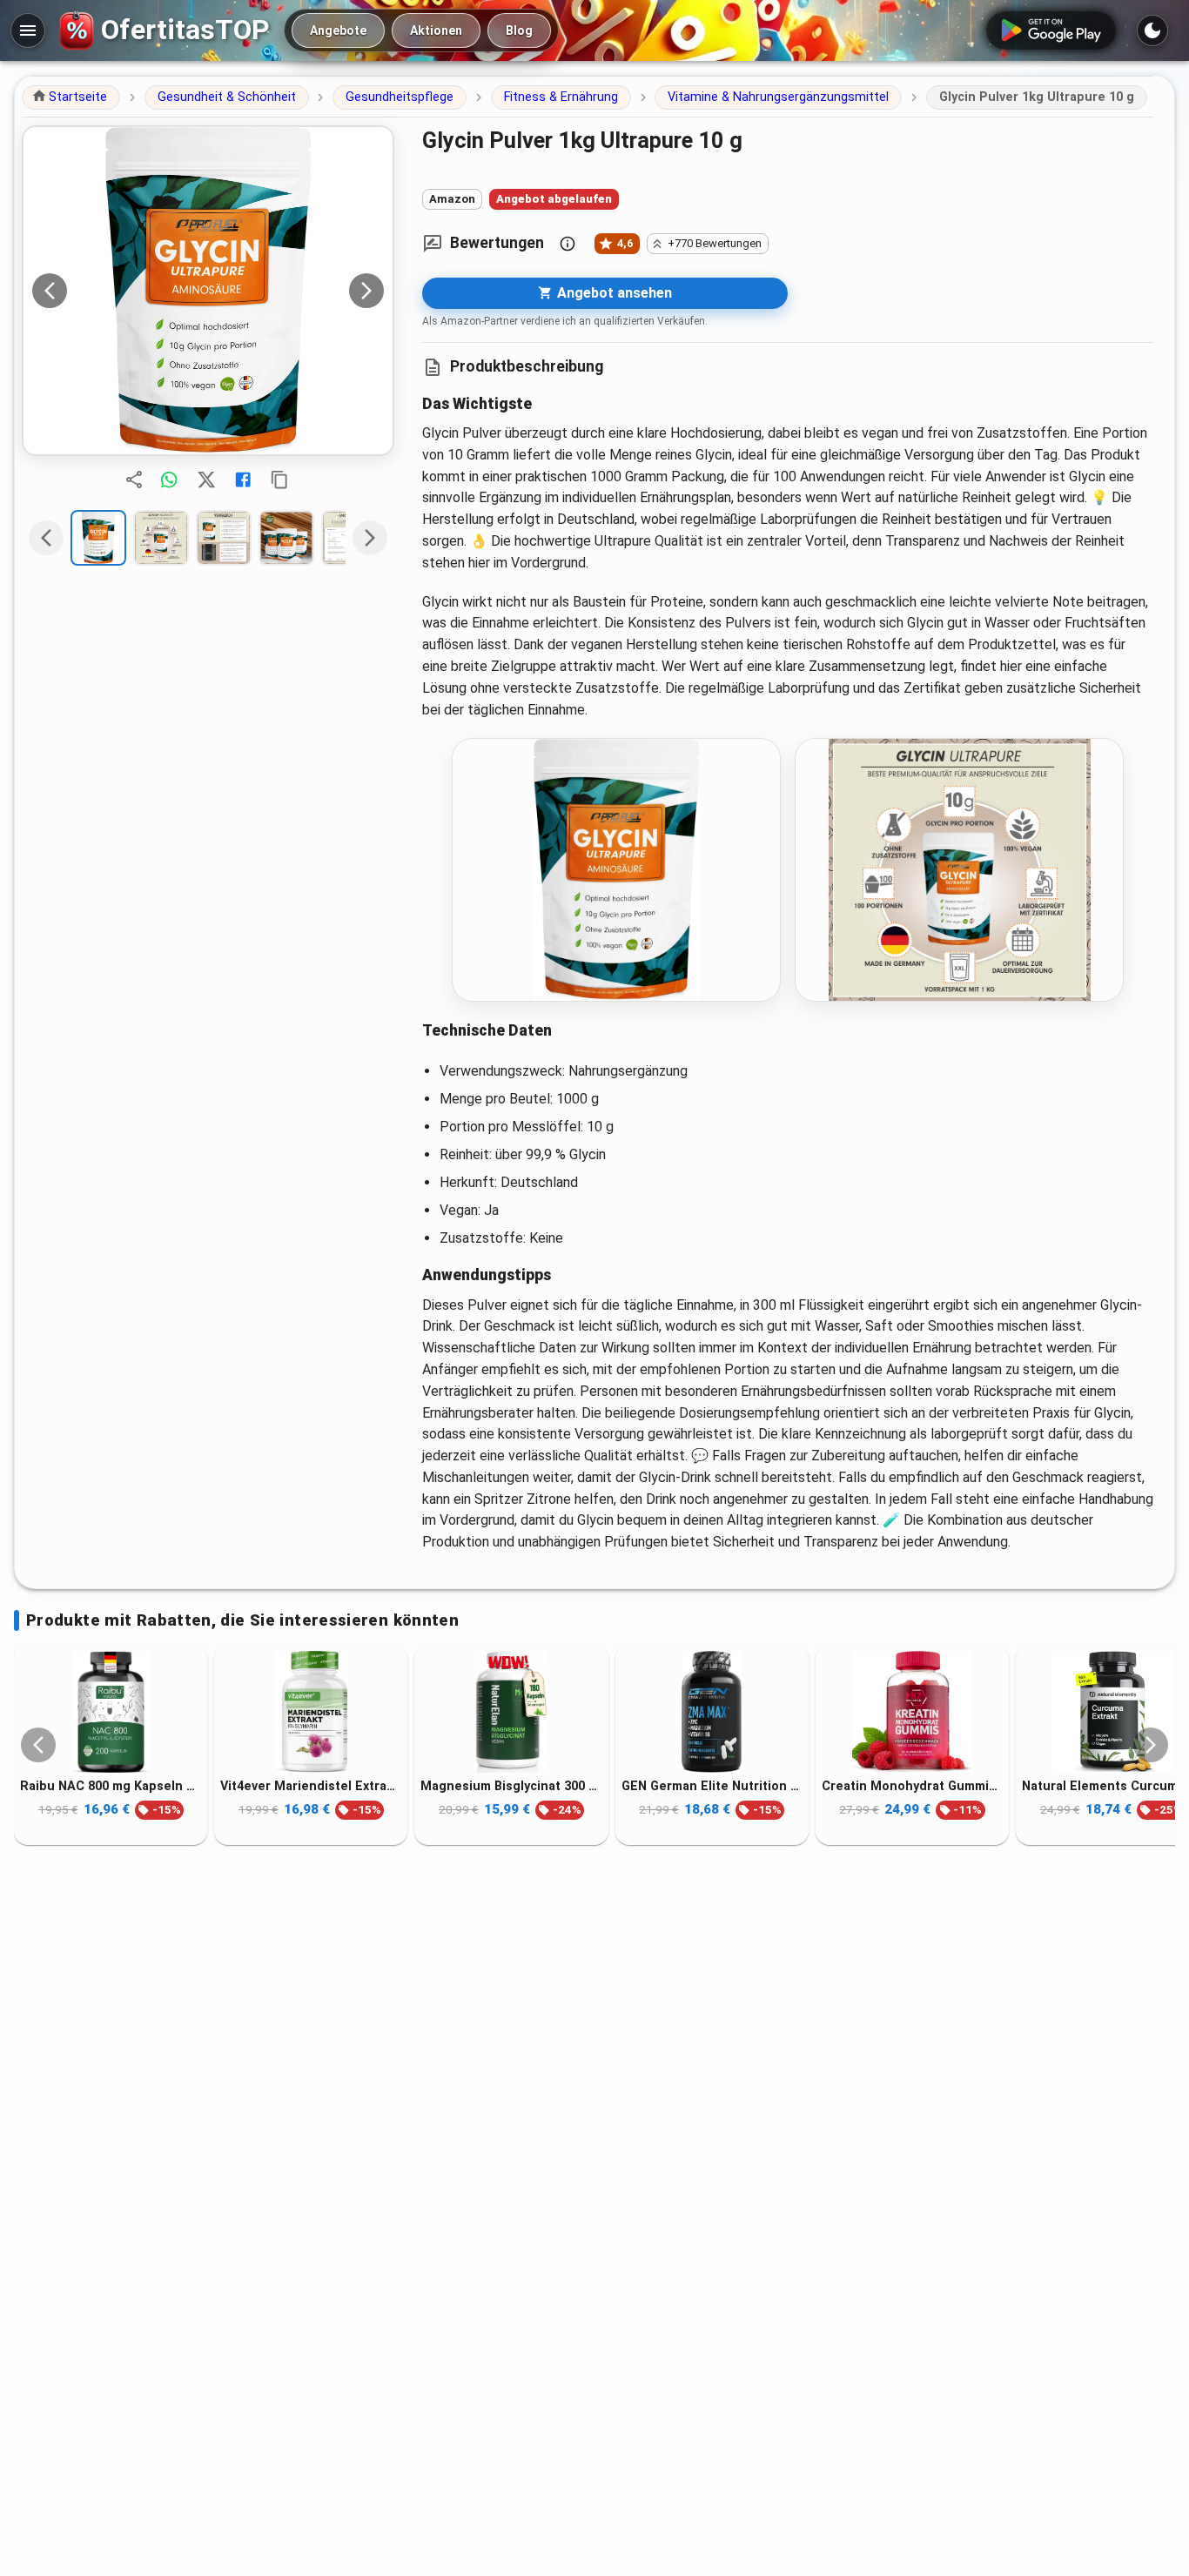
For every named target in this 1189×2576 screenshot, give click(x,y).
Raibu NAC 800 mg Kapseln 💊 (111, 1786)
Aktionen (436, 30)
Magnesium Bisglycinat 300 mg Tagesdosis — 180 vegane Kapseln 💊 (511, 1786)
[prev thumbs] (46, 538)
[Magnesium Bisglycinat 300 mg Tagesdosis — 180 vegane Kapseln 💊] (511, 1712)
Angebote (338, 30)
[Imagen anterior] (50, 291)
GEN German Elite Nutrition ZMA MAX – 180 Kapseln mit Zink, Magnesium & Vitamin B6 (712, 1786)
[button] (71, 97)
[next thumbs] (370, 538)
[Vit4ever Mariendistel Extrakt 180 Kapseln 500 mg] (311, 1712)
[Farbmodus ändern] (1152, 30)
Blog (519, 30)
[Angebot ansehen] (208, 291)
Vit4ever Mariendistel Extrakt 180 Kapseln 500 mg (311, 1786)
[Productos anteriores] (38, 1745)
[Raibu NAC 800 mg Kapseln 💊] (111, 1712)
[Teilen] (134, 480)
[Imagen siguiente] (366, 291)
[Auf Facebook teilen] (243, 480)
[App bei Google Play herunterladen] (1051, 30)
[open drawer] (28, 30)
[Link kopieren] (279, 480)
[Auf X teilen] (206, 480)
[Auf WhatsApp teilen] (169, 480)
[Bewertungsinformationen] (568, 244)
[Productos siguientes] (1151, 1745)
